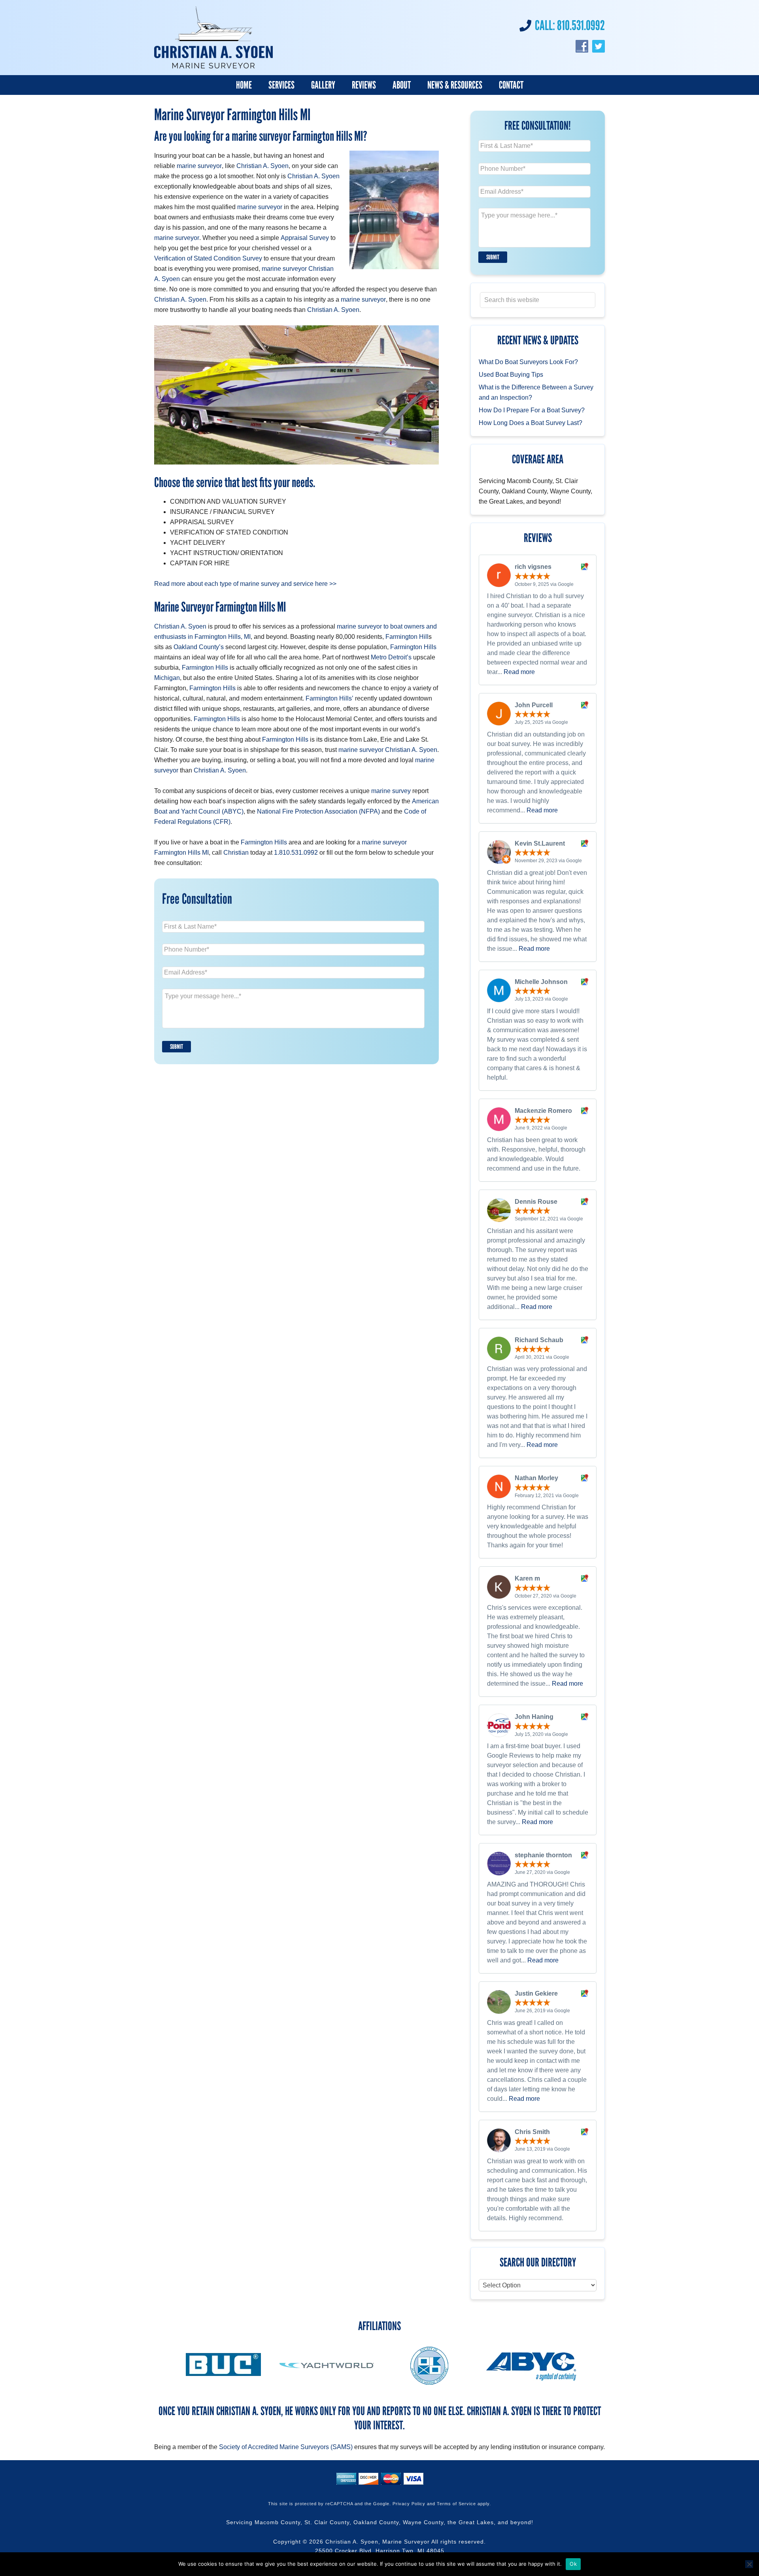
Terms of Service (456, 2504)
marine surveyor (199, 166)
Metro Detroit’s (391, 657)
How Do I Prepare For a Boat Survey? (532, 410)
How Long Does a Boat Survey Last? (531, 423)
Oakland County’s (199, 647)
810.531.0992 (581, 25)
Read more (519, 672)
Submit (177, 1047)
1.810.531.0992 (296, 853)
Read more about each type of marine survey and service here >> (245, 584)
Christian (236, 853)
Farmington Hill (407, 637)
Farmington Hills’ (329, 698)
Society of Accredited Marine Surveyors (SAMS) (286, 2447)
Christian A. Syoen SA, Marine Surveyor (213, 38)
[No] (749, 2564)
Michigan (167, 678)
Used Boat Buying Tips (511, 375)
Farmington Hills (413, 647)
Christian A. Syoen (262, 166)
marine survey (391, 791)
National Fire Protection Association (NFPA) (318, 811)
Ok (573, 2564)
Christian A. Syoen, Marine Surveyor (378, 2542)
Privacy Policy (409, 2504)
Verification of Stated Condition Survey (208, 258)
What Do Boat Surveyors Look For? (528, 362)
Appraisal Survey (305, 238)
